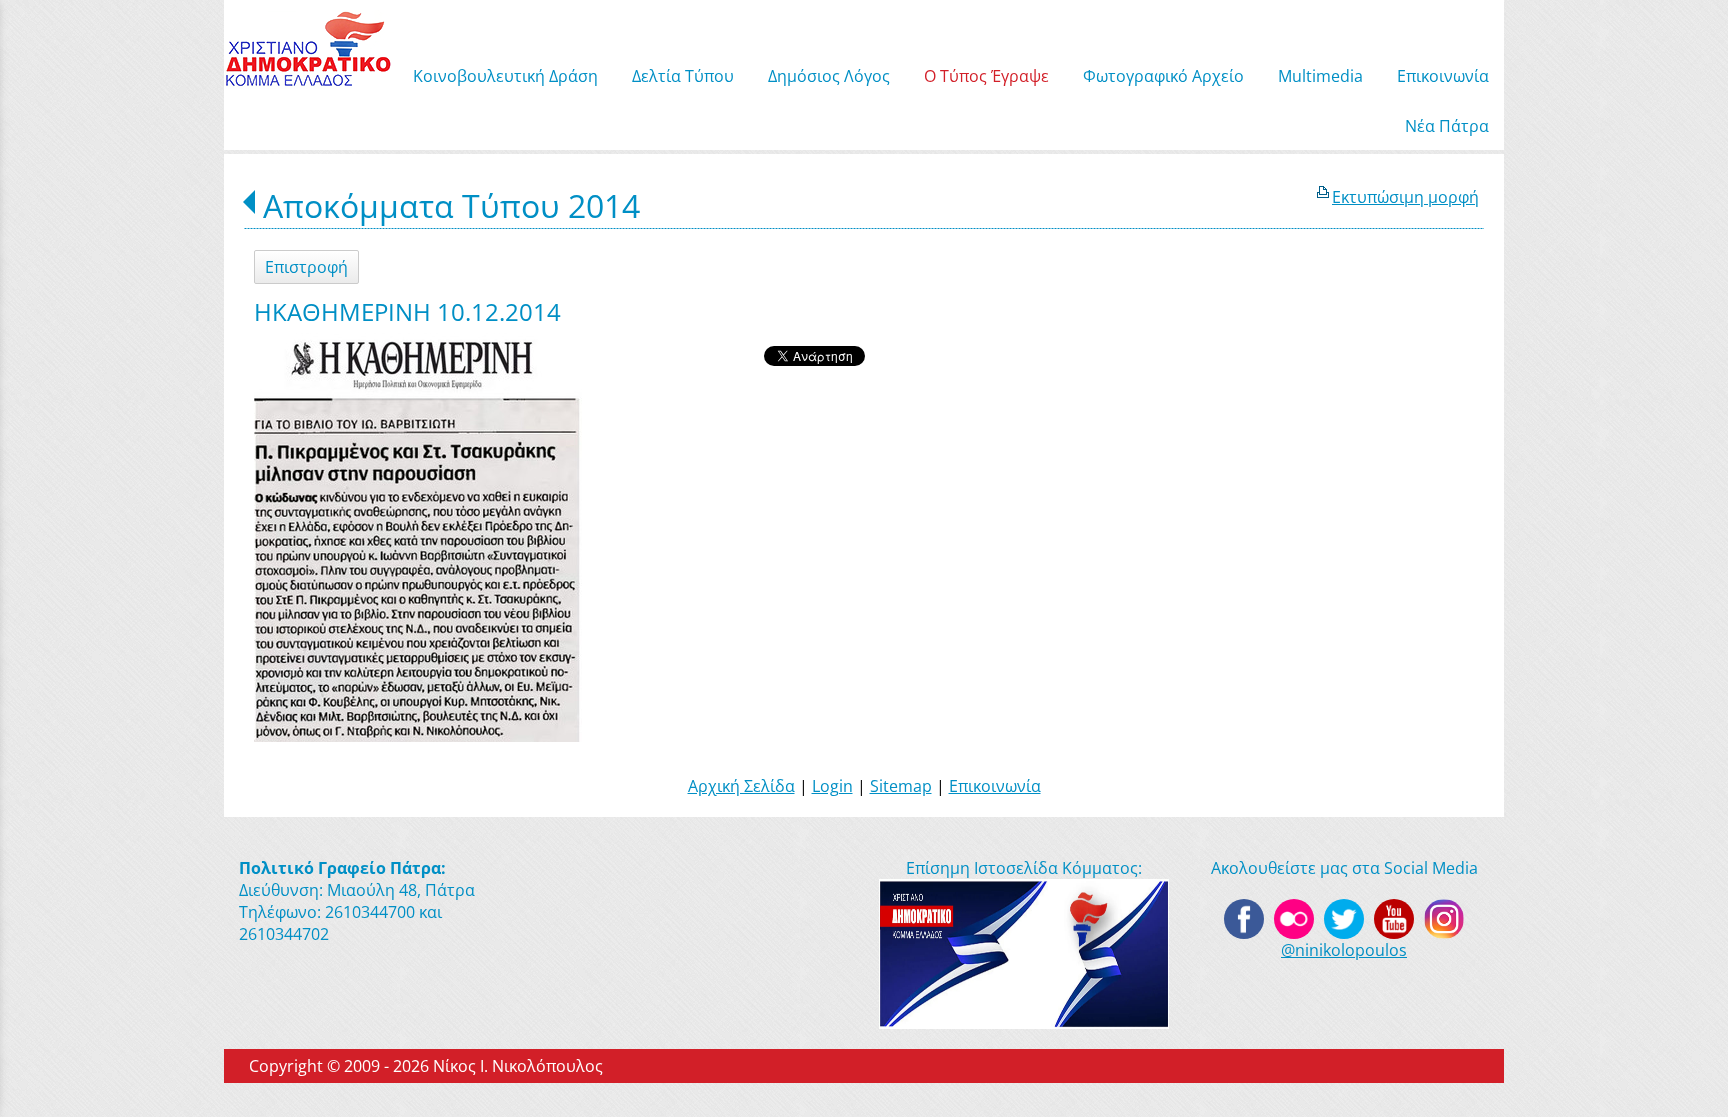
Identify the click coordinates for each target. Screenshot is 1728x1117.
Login (832, 786)
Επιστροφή (306, 267)
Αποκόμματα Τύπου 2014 (451, 205)
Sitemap (901, 786)
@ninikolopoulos (1344, 950)
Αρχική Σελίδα (741, 786)
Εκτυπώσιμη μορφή (1405, 197)
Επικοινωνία (995, 786)
